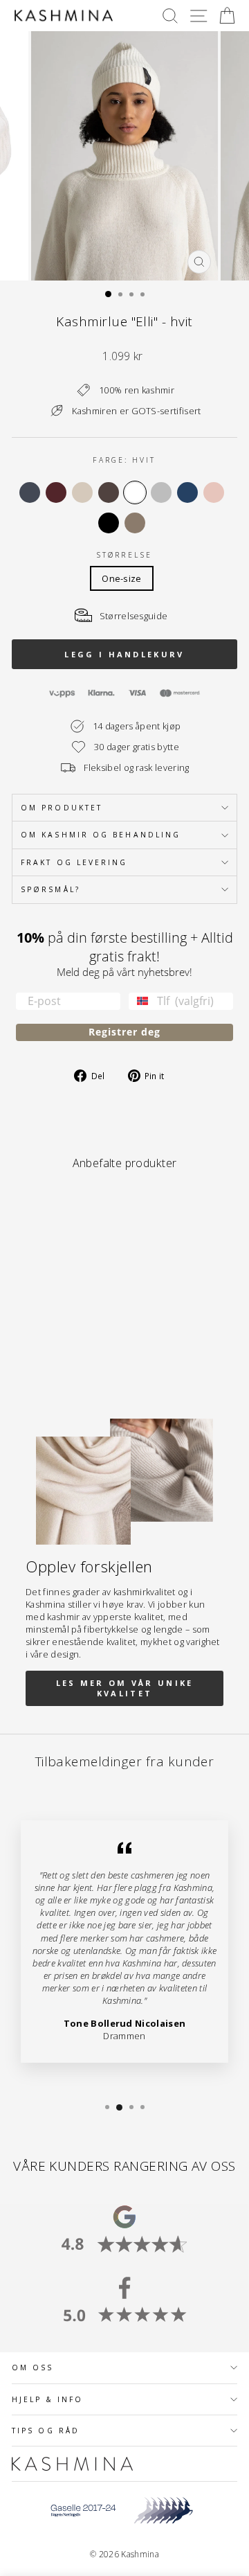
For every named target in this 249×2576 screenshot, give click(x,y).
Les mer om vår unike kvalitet (125, 1688)
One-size (122, 578)
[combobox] (140, 1001)
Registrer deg (124, 1032)
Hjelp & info (47, 2399)
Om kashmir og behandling (101, 835)
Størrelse (124, 555)
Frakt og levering (74, 862)
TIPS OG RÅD (46, 2431)
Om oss (33, 2368)
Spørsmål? (50, 889)
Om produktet (62, 808)
